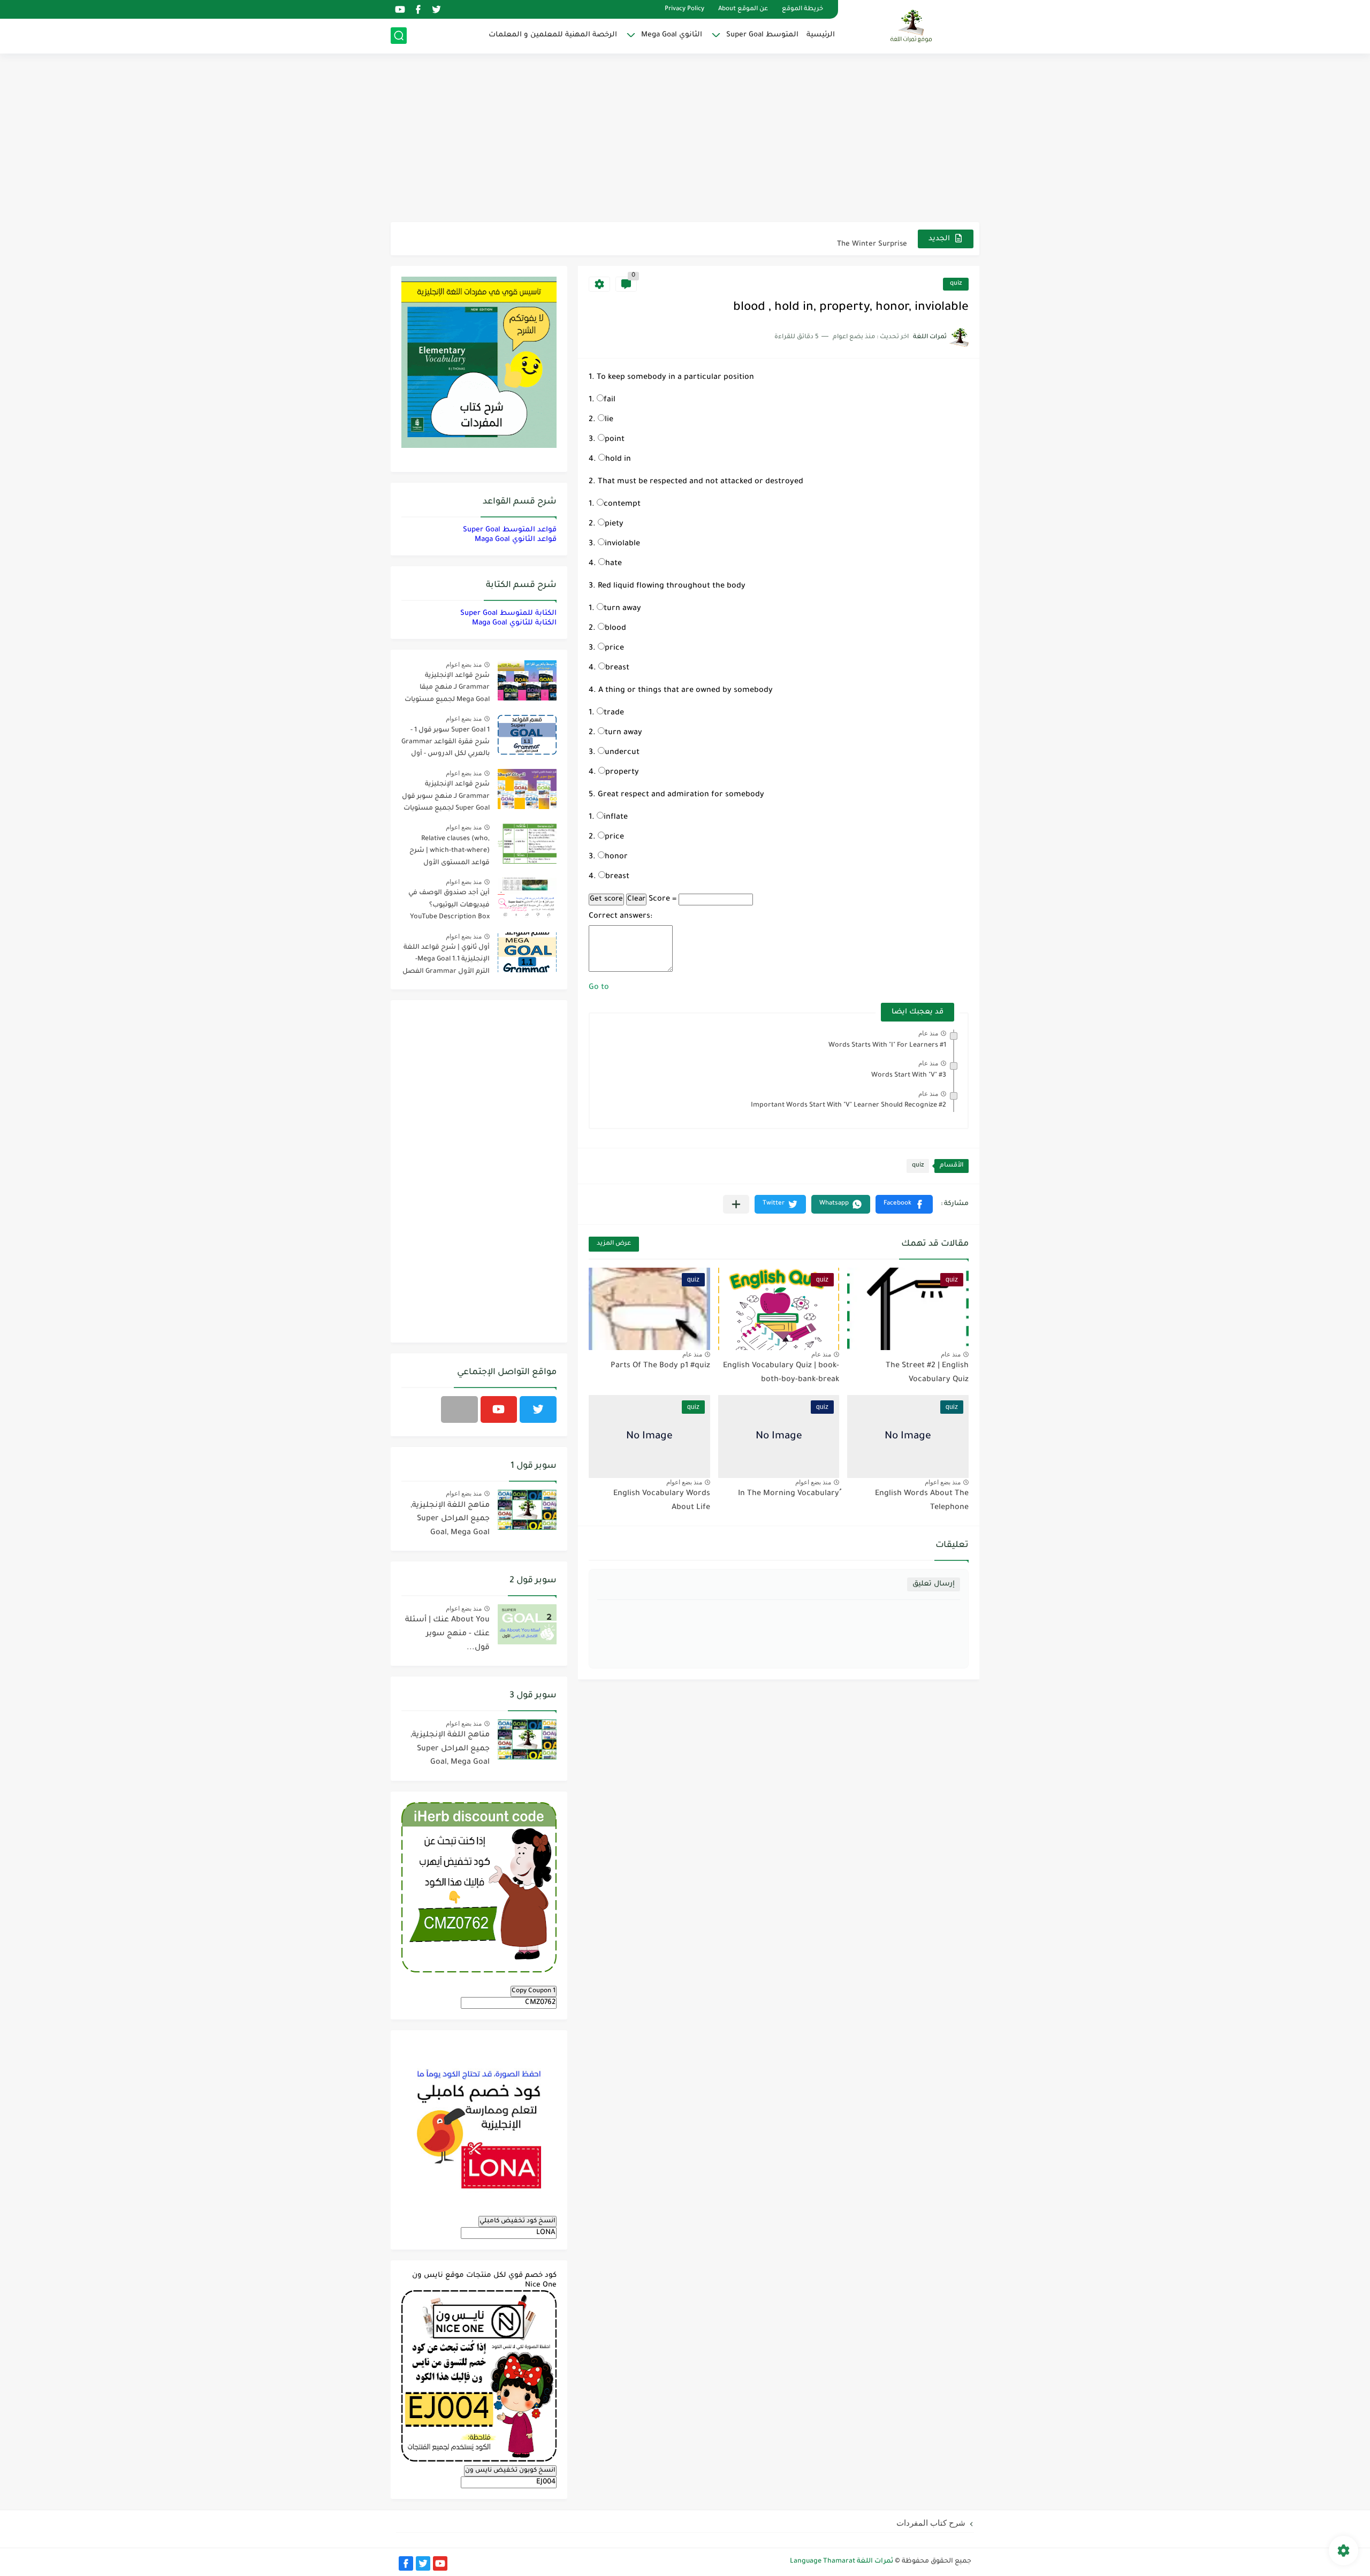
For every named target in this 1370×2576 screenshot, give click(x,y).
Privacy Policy (684, 9)
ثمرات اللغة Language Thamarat (842, 2562)
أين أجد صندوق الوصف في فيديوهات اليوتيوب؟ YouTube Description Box (449, 905)
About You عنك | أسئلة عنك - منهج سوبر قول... (447, 1634)
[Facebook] (459, 1409)
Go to (599, 988)
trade (614, 713)
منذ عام (928, 1033)
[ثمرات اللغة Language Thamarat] (912, 26)
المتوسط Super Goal (762, 35)
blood (615, 629)
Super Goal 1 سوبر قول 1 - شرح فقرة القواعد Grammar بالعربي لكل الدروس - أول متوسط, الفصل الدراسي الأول (446, 744)
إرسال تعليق (934, 1584)
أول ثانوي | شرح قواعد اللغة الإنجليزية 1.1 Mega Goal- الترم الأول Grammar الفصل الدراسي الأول (446, 961)
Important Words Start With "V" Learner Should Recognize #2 (848, 1106)
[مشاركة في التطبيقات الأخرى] (736, 1204)
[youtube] (400, 9)
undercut (622, 753)
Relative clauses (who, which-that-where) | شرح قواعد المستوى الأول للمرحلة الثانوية (450, 853)
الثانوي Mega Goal (672, 35)
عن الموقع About (743, 9)
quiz (956, 284)
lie (609, 420)
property (622, 773)
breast (617, 668)
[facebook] (418, 9)
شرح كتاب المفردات (931, 2523)
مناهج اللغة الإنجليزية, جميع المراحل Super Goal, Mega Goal (450, 1519)
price (614, 649)
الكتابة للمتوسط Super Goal (508, 613)
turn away (622, 609)
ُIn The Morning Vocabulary (789, 1494)
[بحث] (399, 36)
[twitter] (436, 9)
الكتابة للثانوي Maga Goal (514, 623)
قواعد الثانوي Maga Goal (516, 540)
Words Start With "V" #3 (909, 1076)
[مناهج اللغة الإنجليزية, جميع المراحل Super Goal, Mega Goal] (527, 1510)
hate (614, 564)
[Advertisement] (685, 139)
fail (610, 400)
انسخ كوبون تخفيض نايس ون (510, 2471)
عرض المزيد (614, 1244)
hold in (618, 460)
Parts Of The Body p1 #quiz (660, 1366)
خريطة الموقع (802, 9)
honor (616, 857)
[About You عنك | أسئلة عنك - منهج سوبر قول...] (527, 1624)
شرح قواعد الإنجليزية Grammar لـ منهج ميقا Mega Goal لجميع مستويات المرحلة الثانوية (447, 689)
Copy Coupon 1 (534, 1991)
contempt (622, 505)
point (615, 440)
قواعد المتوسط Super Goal (510, 530)
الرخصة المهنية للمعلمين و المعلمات (553, 35)
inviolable (622, 544)
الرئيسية (821, 35)
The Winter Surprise (872, 238)
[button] (904, 1204)
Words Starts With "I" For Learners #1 (887, 1046)
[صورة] (527, 680)
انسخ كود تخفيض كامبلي (517, 2221)
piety (614, 524)
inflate (616, 818)
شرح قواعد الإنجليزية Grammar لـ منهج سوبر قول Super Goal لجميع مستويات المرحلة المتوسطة (446, 798)
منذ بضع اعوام (943, 1482)
